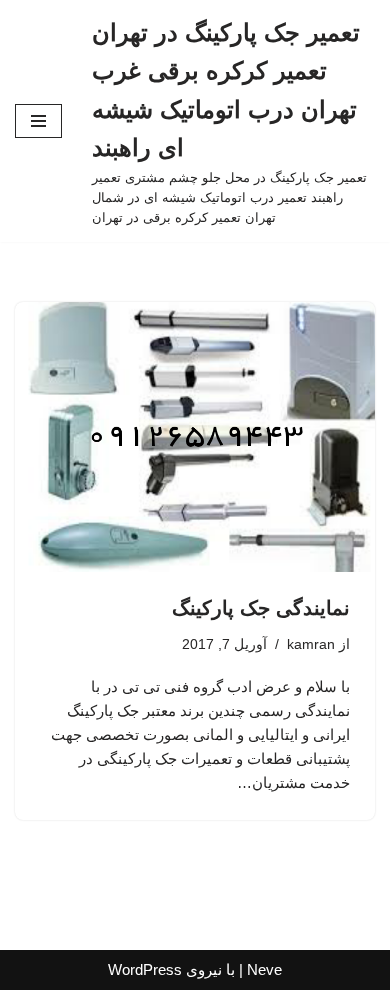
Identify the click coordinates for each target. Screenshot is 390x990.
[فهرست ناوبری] (38, 121)
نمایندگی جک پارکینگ (261, 608)
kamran (311, 644)
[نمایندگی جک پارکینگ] (195, 437)
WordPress (145, 969)
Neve (264, 969)
